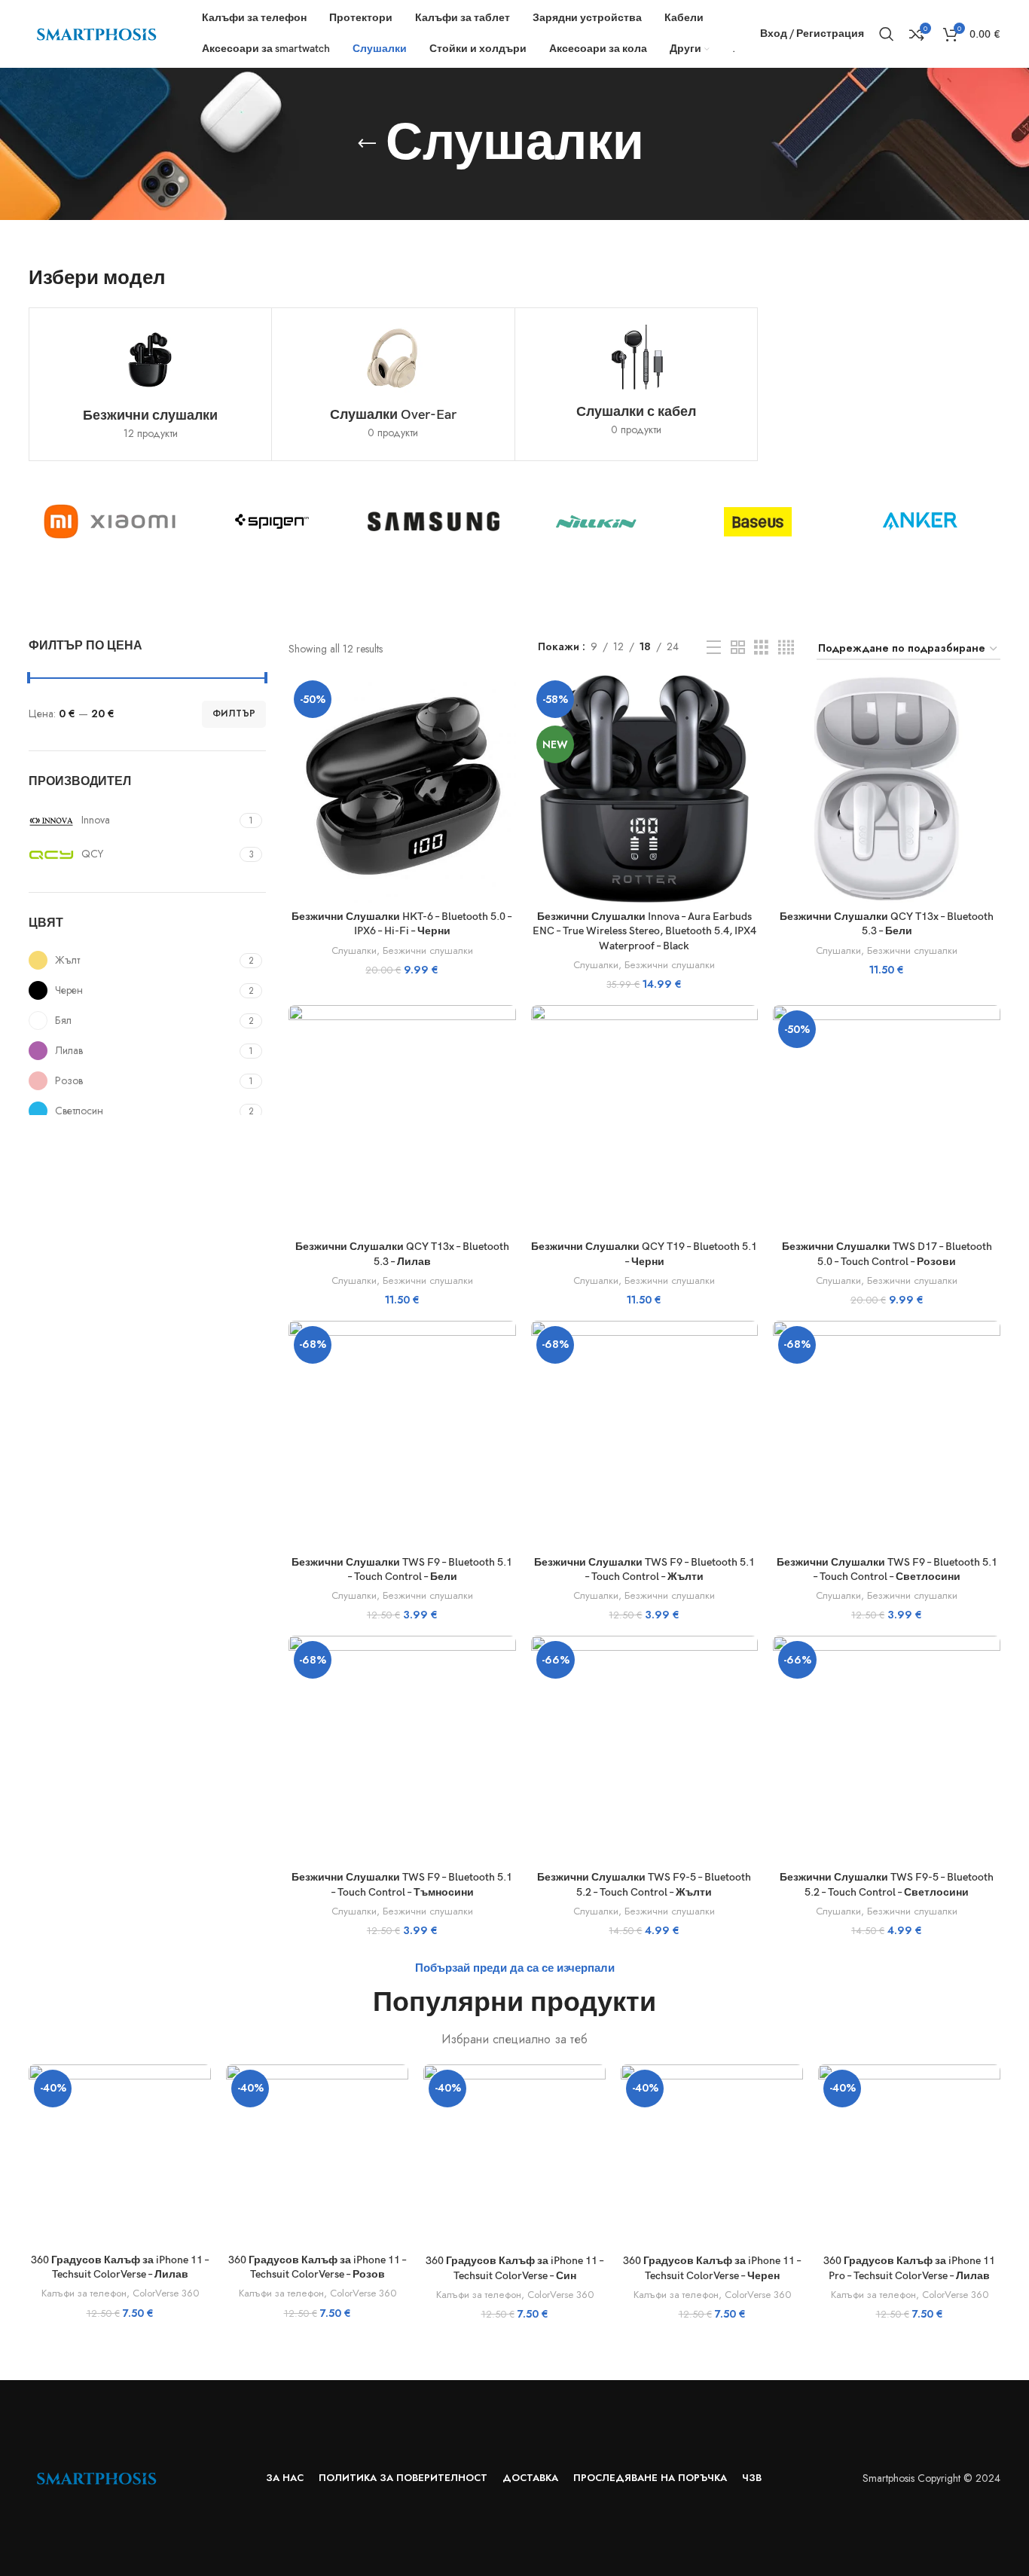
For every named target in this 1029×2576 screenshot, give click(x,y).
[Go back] (367, 144)
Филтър (234, 714)
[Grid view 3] (761, 648)
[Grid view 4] (786, 648)
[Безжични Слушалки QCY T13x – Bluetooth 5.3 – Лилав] (402, 1119)
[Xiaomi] (110, 521)
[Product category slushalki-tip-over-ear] (393, 384)
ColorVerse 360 (166, 2293)
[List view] (714, 648)
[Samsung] (434, 521)
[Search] (887, 34)
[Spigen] (272, 521)
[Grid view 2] (738, 648)
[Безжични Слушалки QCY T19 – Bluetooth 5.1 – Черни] (645, 1119)
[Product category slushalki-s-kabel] (636, 383)
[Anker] (919, 521)
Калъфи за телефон (84, 2293)
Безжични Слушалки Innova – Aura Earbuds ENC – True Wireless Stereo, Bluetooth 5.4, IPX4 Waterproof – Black (644, 931)
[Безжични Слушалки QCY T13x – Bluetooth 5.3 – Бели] (887, 789)
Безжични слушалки (428, 951)
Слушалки (354, 951)
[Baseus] (757, 521)
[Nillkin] (595, 521)
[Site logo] (96, 32)
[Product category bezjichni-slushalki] (150, 384)
